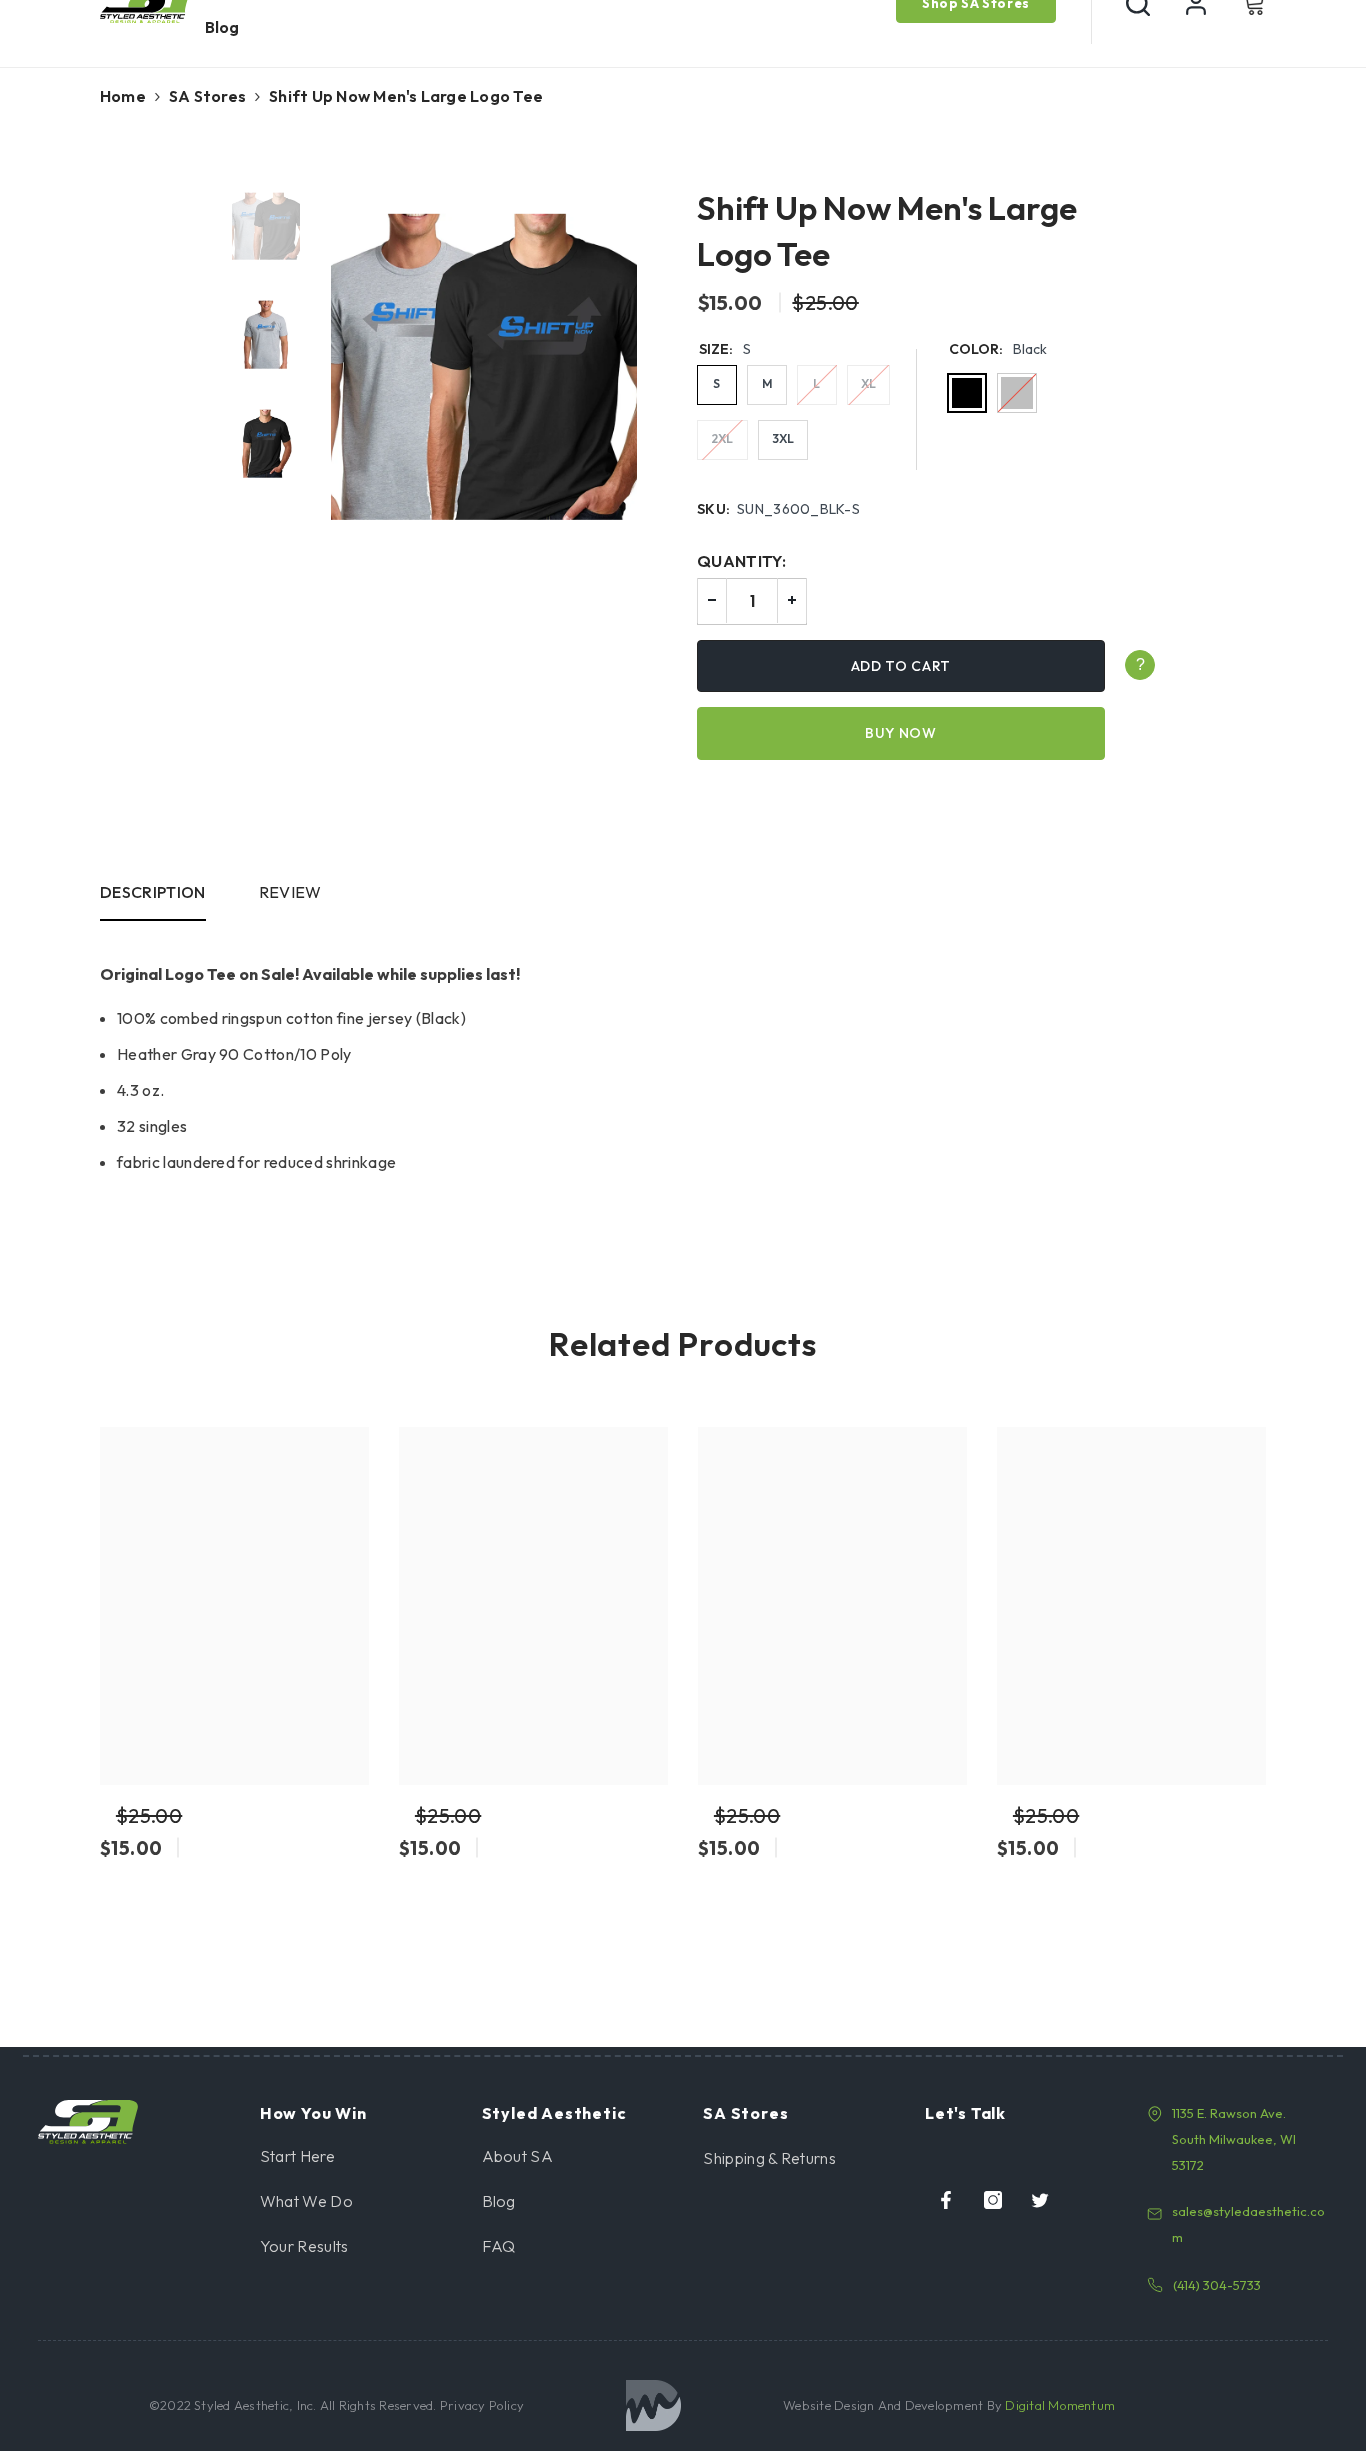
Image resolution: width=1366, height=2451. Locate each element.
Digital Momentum (1060, 2405)
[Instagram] (993, 2200)
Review (290, 892)
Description (153, 892)
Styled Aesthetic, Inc (253, 2405)
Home (123, 96)
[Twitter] (1040, 2200)
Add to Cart (901, 666)
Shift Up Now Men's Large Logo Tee (887, 231)
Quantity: (741, 561)
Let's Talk (965, 2113)
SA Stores (207, 96)
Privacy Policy (481, 2405)
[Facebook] (946, 2200)
